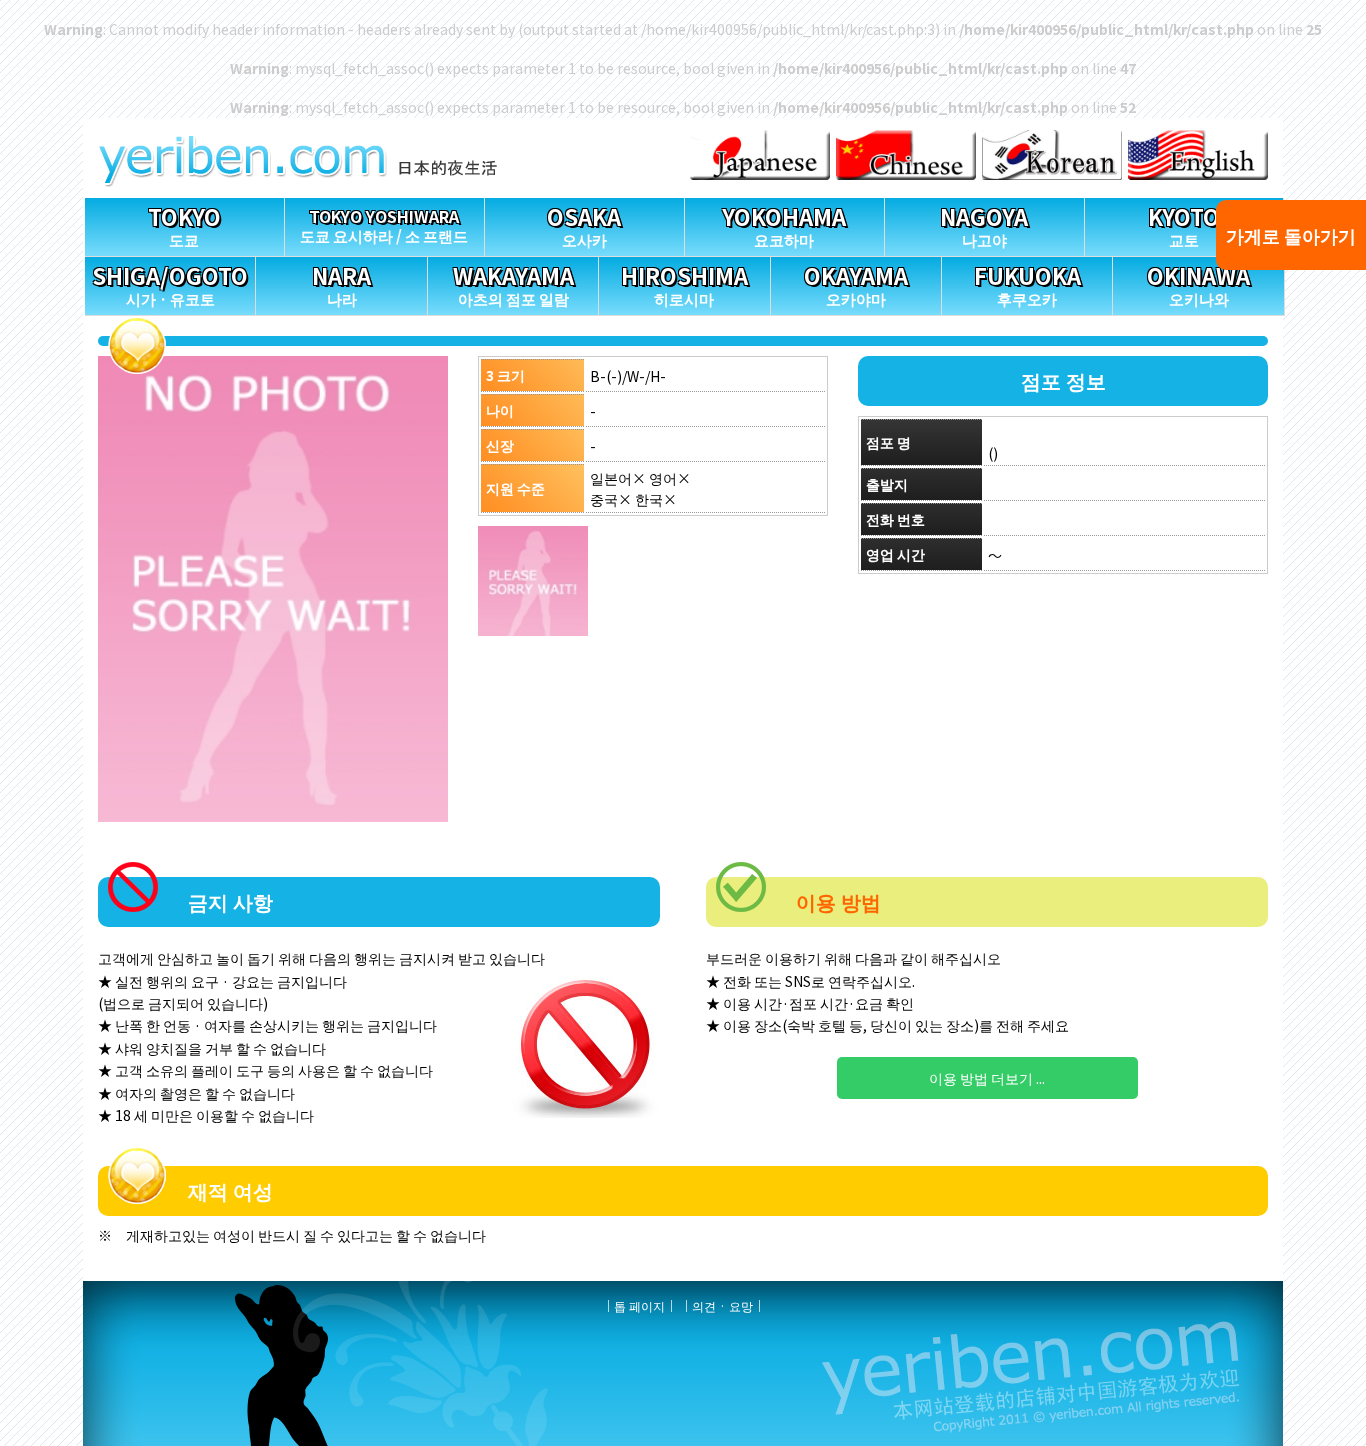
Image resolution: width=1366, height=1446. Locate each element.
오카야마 (856, 284)
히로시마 (684, 284)
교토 (1184, 225)
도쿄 (184, 225)
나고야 (984, 225)
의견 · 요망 (722, 1305)
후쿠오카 (1027, 284)
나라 (341, 284)
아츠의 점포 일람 (513, 284)
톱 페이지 (639, 1305)
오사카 (584, 225)
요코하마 (784, 225)
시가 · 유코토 (170, 284)
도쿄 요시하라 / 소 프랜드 (384, 225)
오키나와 (1198, 284)
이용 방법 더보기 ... (987, 1078)
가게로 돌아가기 (1291, 235)
